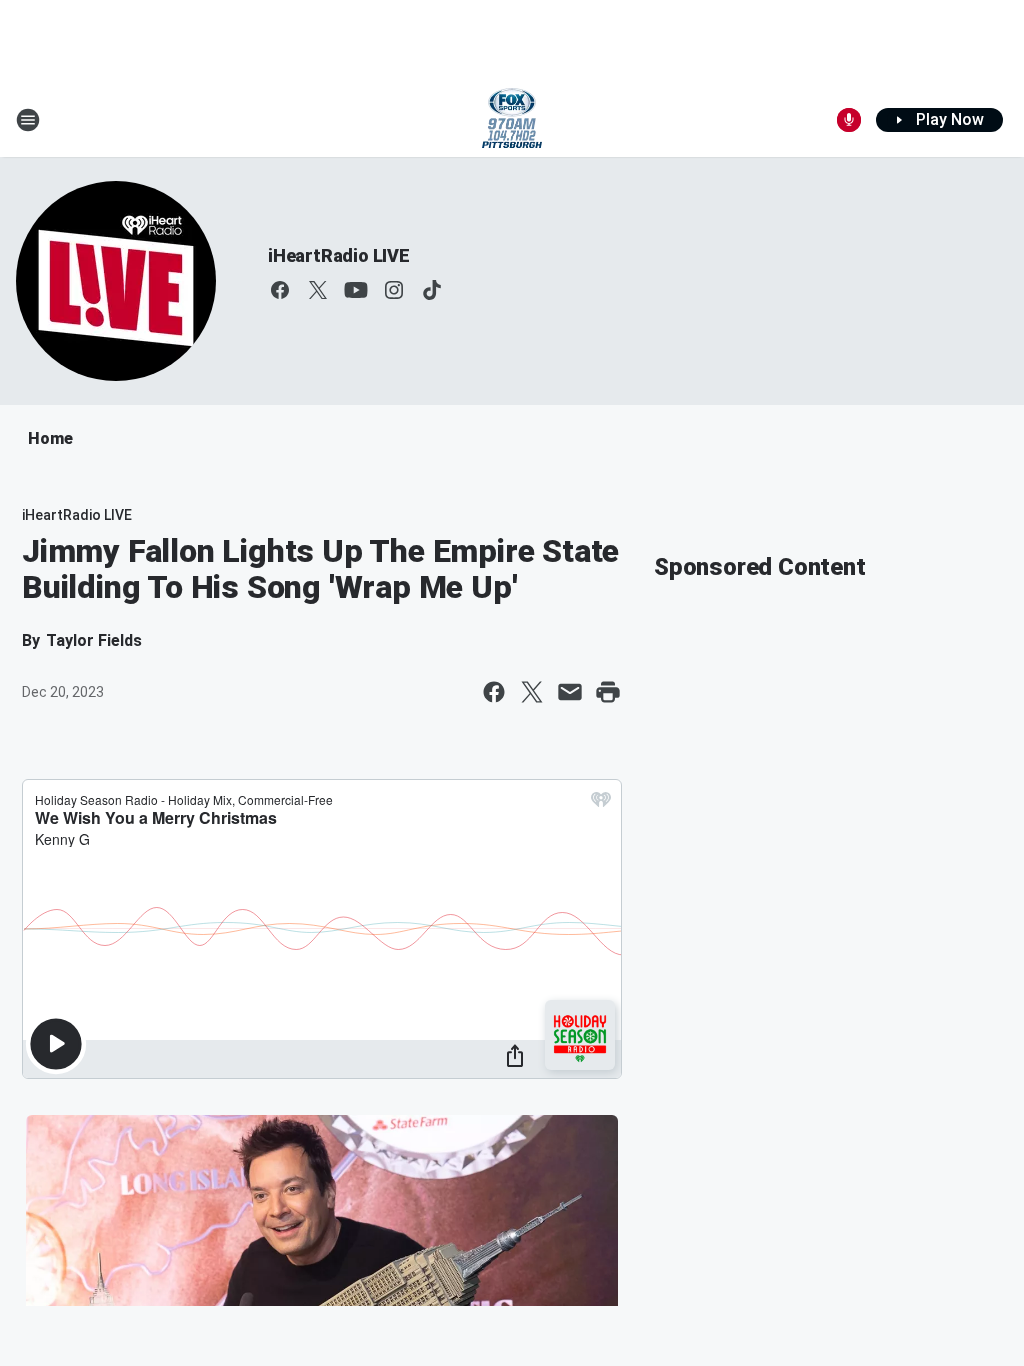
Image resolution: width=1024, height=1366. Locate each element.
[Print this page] (608, 692)
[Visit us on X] (318, 290)
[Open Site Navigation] (28, 120)
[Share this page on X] (532, 692)
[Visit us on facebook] (280, 290)
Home (50, 438)
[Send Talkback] (849, 120)
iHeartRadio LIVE (339, 255)
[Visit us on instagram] (394, 290)
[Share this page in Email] (570, 692)
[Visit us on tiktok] (432, 290)
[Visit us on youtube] (356, 290)
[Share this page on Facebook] (494, 692)
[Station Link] (512, 120)
